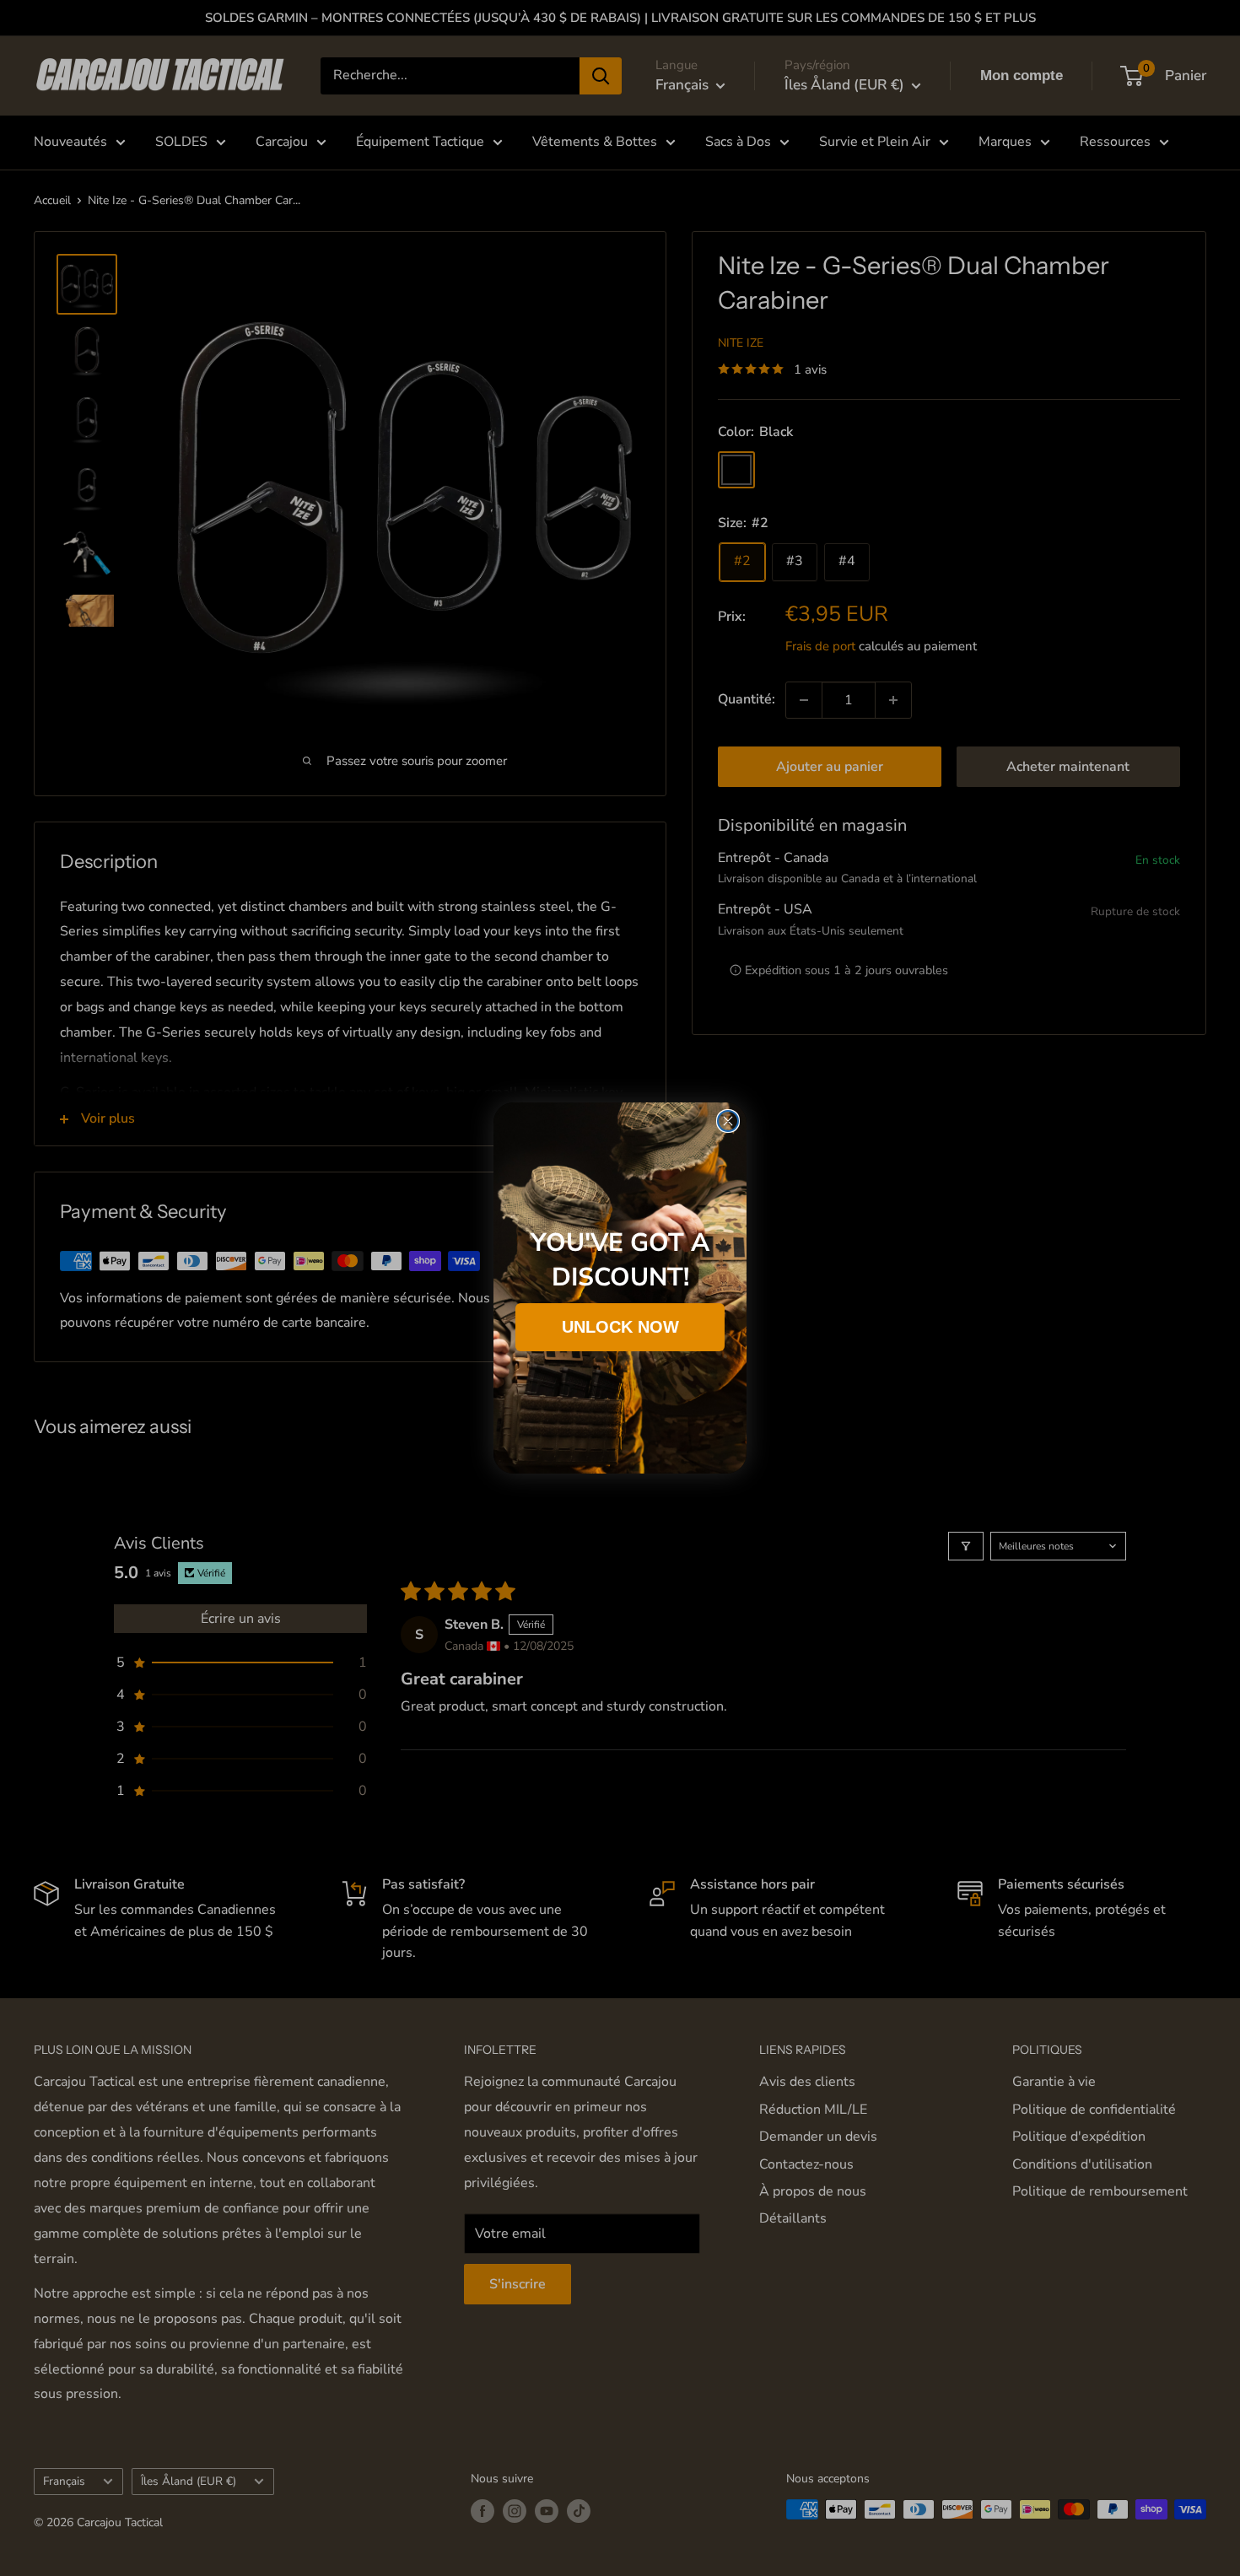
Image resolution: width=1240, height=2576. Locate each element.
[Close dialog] (728, 1121)
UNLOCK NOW (620, 1327)
